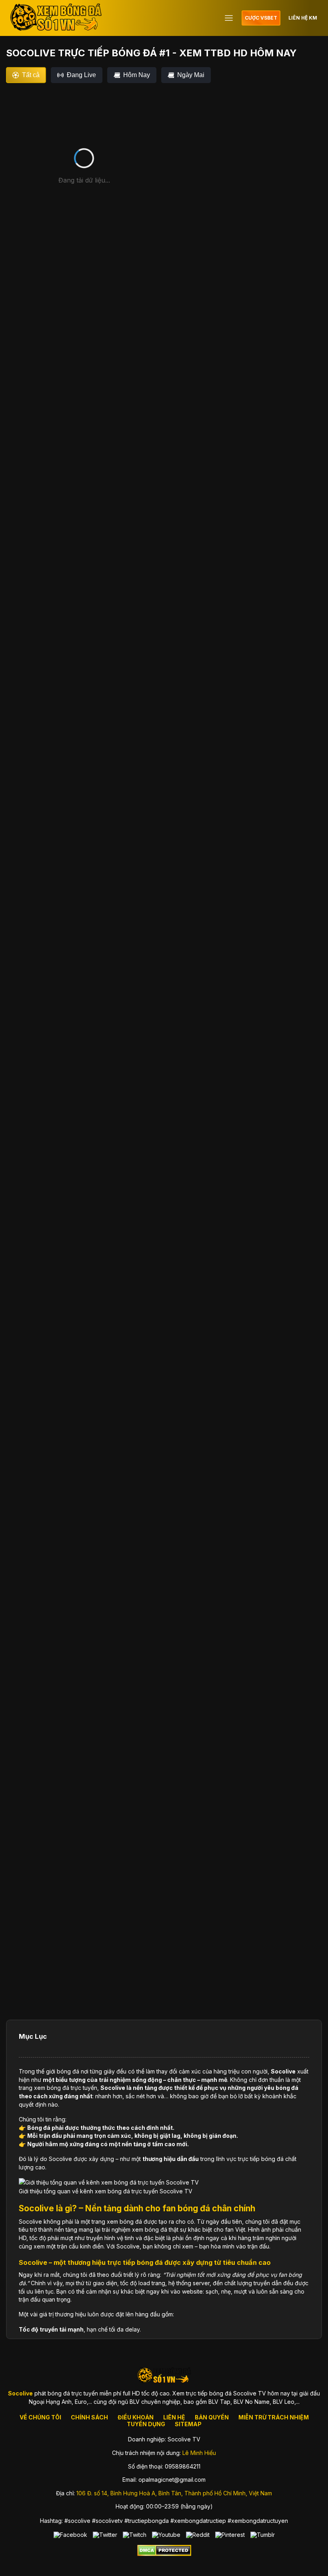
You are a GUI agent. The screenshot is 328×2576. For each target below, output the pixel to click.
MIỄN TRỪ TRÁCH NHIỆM (274, 2417)
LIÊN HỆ (174, 2417)
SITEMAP (188, 2424)
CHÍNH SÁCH (89, 2417)
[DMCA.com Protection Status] (164, 2554)
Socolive (283, 2071)
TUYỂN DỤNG (146, 2424)
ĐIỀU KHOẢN (136, 2417)
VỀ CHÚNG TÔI (40, 2417)
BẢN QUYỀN (212, 2417)
